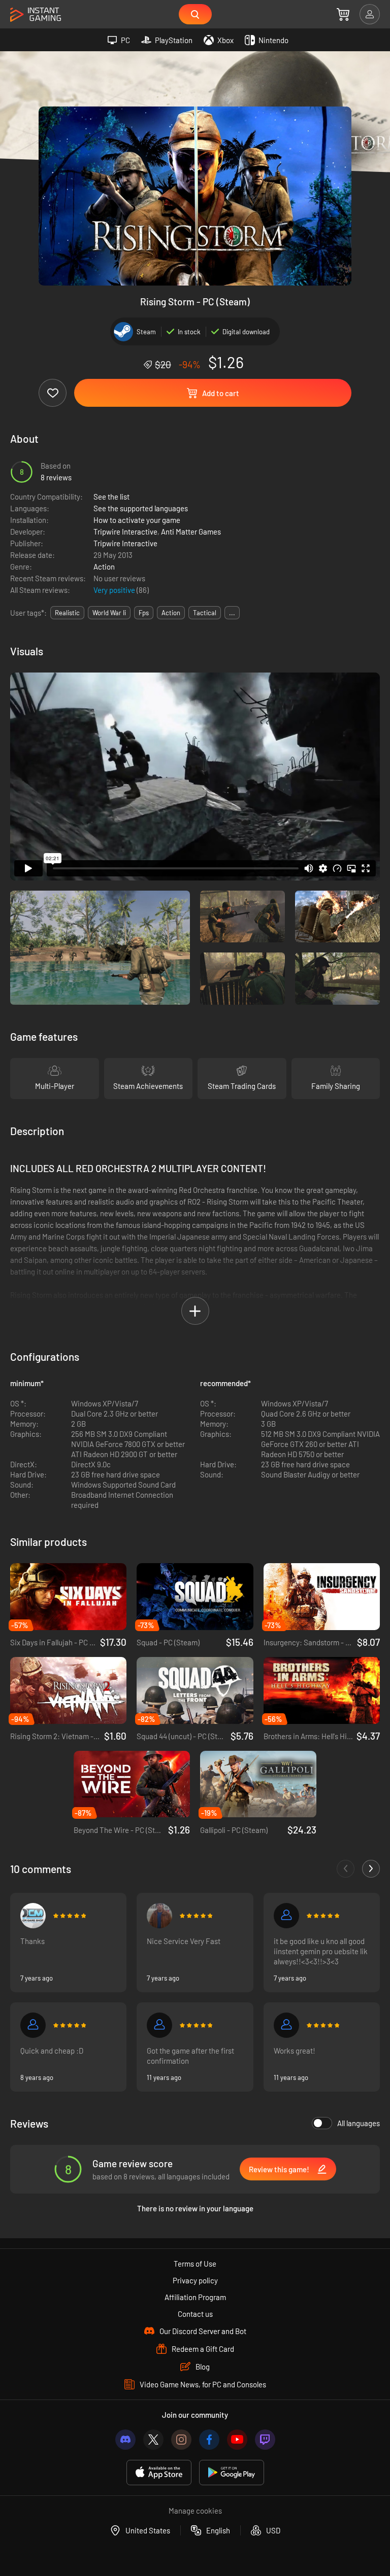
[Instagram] (181, 2440)
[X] (153, 2440)
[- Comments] (346, 1869)
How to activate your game (137, 520)
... (232, 613)
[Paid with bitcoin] (159, 2025)
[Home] (36, 15)
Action (104, 567)
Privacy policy (195, 2280)
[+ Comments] (371, 1869)
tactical (205, 613)
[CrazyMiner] (33, 1916)
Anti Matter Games (191, 532)
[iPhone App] (159, 2473)
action (171, 613)
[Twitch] (265, 2440)
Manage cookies (195, 2511)
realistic (67, 613)
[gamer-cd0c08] (33, 2025)
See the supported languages (141, 508)
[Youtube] (237, 2440)
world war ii (109, 613)
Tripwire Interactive (125, 532)
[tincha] (286, 2025)
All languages (359, 2123)
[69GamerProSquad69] (286, 1916)
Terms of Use (195, 2264)
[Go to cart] (343, 14)
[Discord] (125, 2440)
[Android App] (232, 2473)
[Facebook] (209, 2440)
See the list (111, 497)
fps (144, 613)
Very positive (115, 590)
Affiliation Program (195, 2297)
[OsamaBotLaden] (159, 1916)
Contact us (195, 2314)
